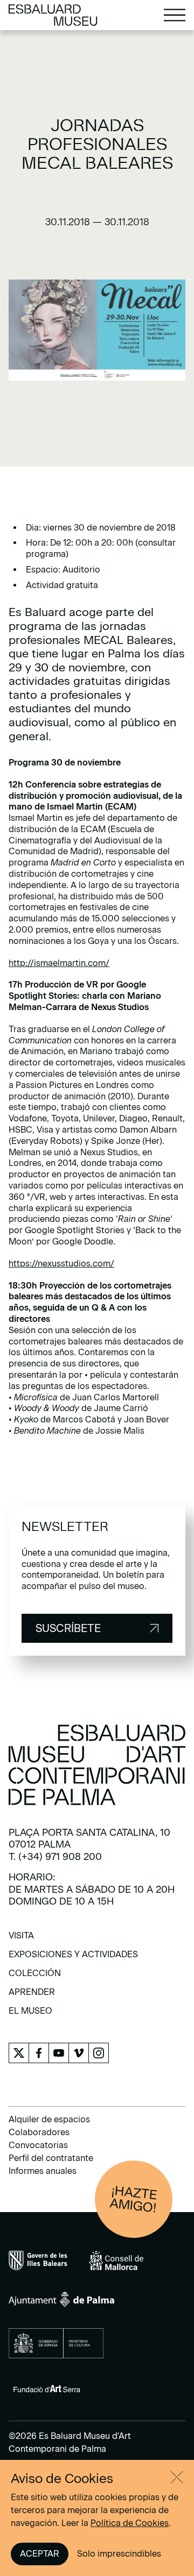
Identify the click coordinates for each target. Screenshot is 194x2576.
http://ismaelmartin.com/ (59, 963)
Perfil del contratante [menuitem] (51, 2158)
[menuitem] (21, 1939)
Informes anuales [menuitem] (43, 2171)
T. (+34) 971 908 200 (55, 1857)
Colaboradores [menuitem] (39, 2132)
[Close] (177, 2477)
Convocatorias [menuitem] (38, 2145)
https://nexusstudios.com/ (61, 1264)
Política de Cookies (130, 2523)
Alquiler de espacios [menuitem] (49, 2119)
